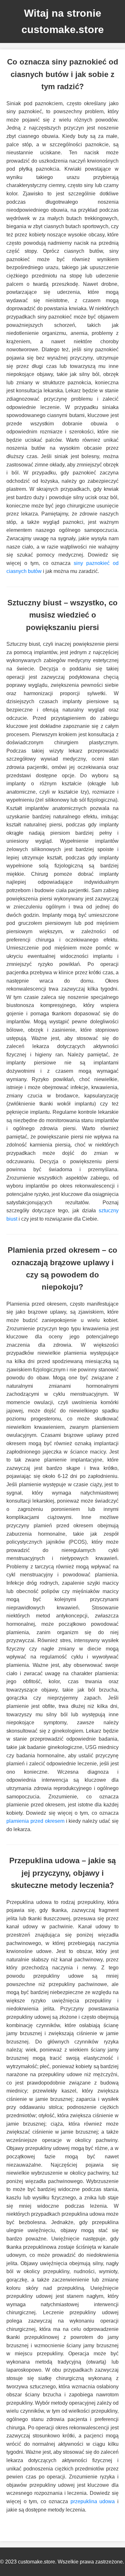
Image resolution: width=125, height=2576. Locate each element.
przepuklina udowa (93, 2501)
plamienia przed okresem (35, 1821)
